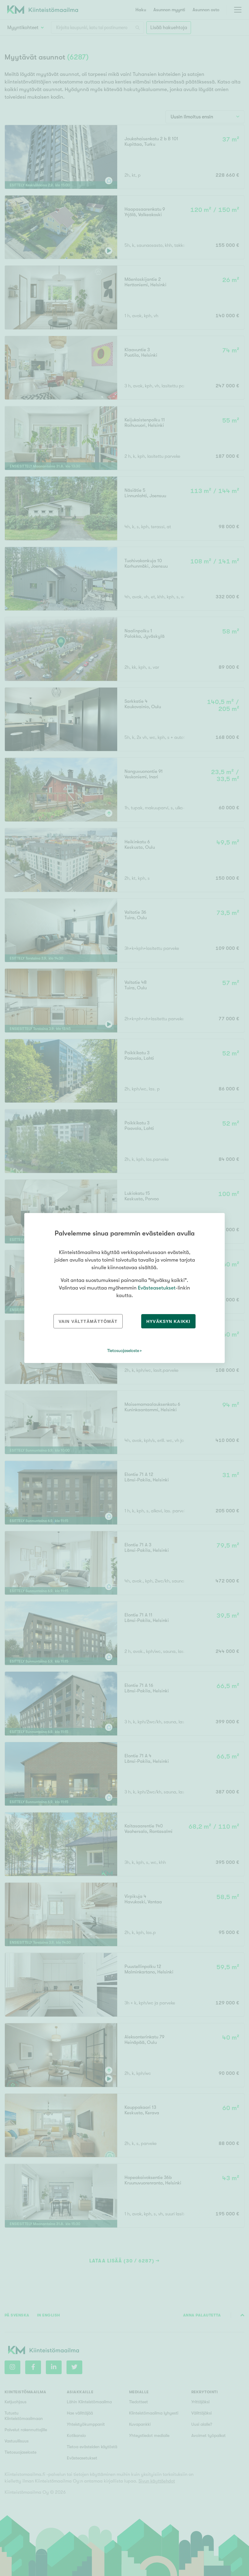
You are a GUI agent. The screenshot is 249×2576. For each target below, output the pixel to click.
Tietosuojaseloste (123, 1351)
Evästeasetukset (157, 1288)
